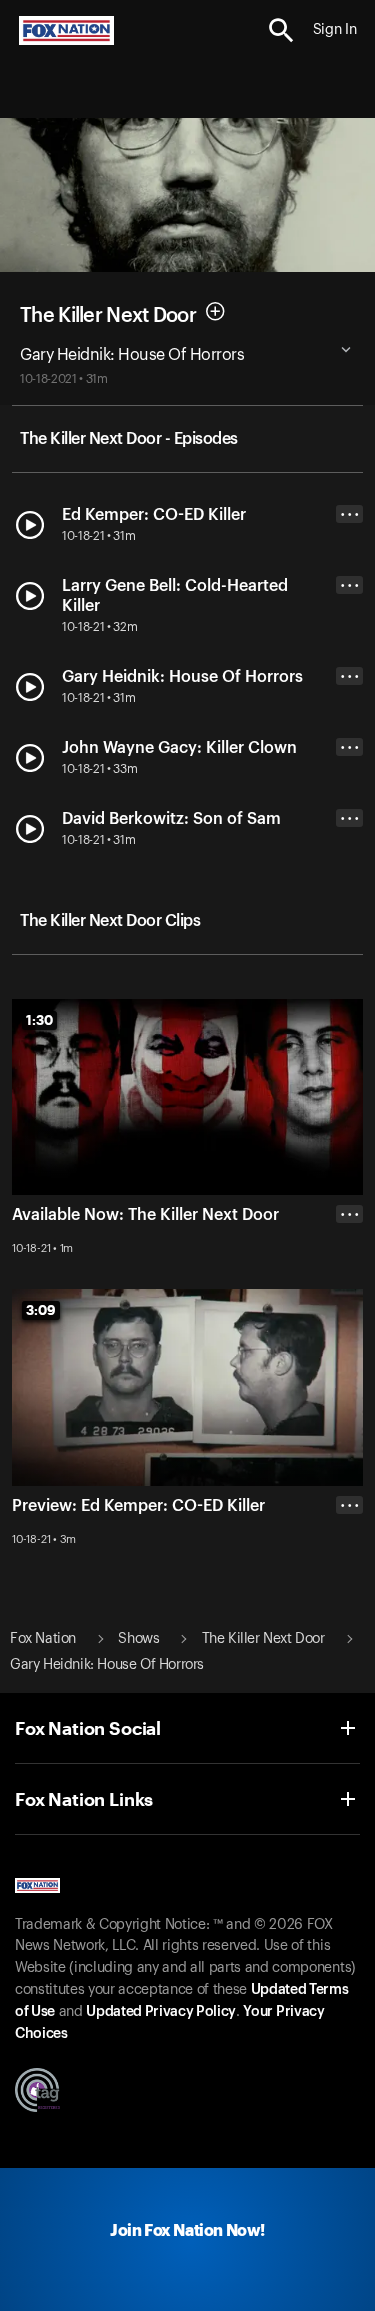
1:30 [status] (39, 1020)
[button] (281, 30)
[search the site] (281, 30)
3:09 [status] (41, 1310)
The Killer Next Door (108, 315)
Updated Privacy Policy (161, 2012)
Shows (138, 1639)
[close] (349, 1585)
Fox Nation (43, 1639)
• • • (350, 514)
